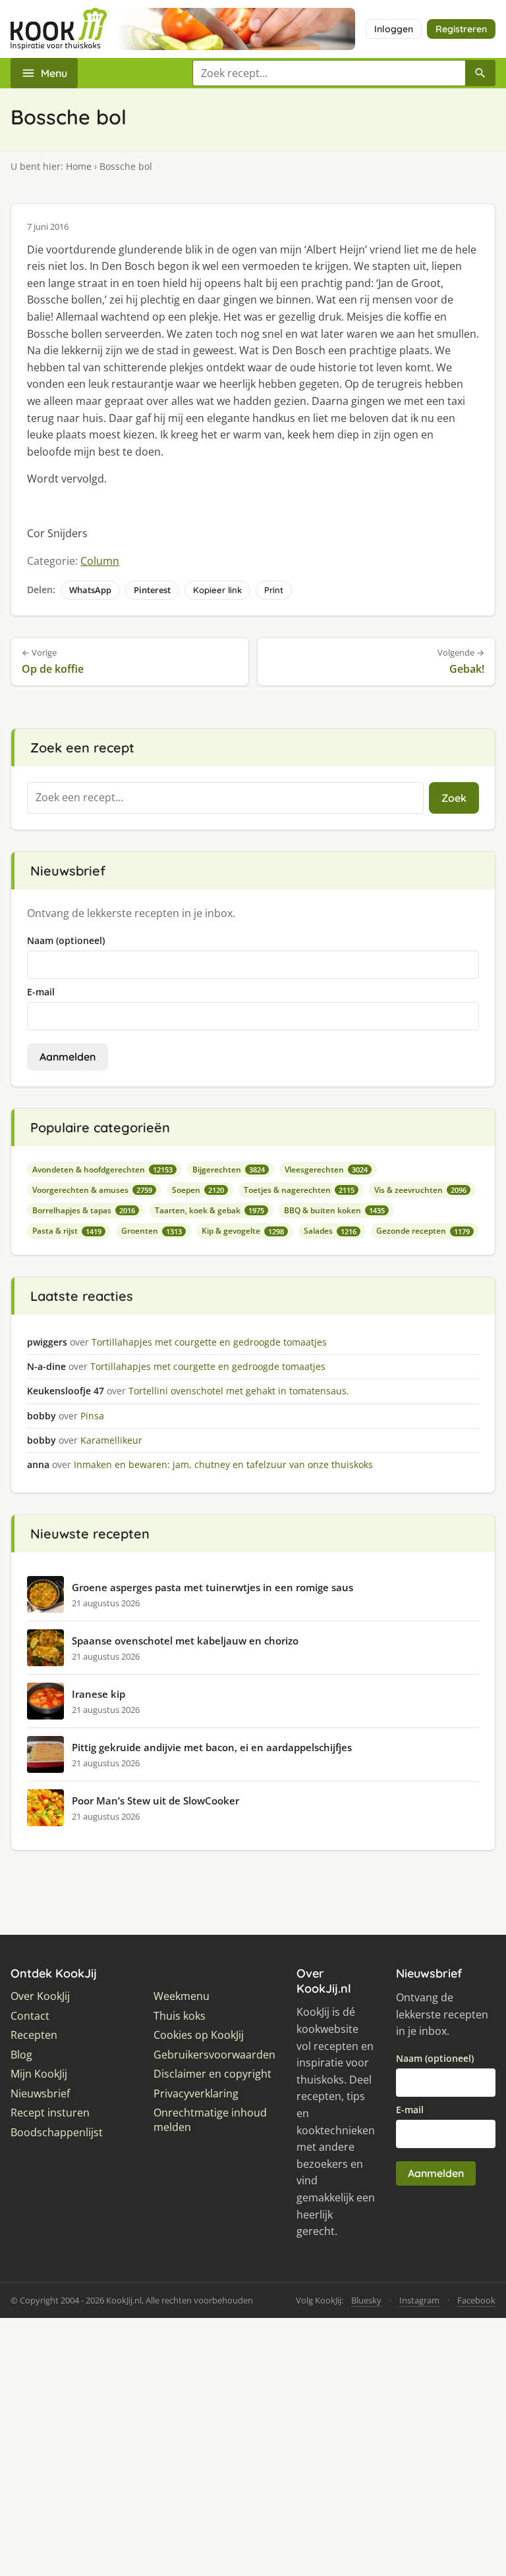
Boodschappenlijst (57, 2133)
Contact (30, 2016)
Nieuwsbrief (40, 2094)
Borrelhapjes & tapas (84, 1210)
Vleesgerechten (326, 1170)
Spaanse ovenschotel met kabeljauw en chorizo (185, 1641)
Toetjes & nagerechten (299, 1190)
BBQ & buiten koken (334, 1210)
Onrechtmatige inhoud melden (210, 2120)
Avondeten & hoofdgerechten (102, 1170)
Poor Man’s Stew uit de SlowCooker (155, 1801)
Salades (330, 1231)
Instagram (419, 2300)
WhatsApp (90, 590)
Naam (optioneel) (66, 940)
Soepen (198, 1190)
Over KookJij (40, 1996)
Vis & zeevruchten (420, 1190)
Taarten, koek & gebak (210, 1210)
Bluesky (366, 2300)
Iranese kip (98, 1694)
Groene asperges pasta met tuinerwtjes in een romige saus (212, 1587)
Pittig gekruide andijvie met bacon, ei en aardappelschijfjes (212, 1747)
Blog (21, 2055)
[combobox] (329, 73)
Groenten (152, 1231)
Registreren (461, 29)
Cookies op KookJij (199, 2035)
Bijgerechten (229, 1170)
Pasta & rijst (67, 1231)
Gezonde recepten (423, 1231)
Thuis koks (180, 2016)
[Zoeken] (480, 73)
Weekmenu (182, 1996)
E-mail (41, 992)
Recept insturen (50, 2113)
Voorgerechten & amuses (92, 1190)
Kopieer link (217, 590)
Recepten (34, 2035)
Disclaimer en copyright (212, 2074)
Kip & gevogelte (243, 1231)
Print (274, 590)
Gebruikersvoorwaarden (214, 2055)
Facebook (476, 2300)
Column (100, 561)
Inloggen (394, 29)
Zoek (454, 798)
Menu (54, 73)
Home (79, 166)
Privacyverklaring (196, 2094)
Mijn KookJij (39, 2074)
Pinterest (152, 590)
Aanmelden (68, 1057)
